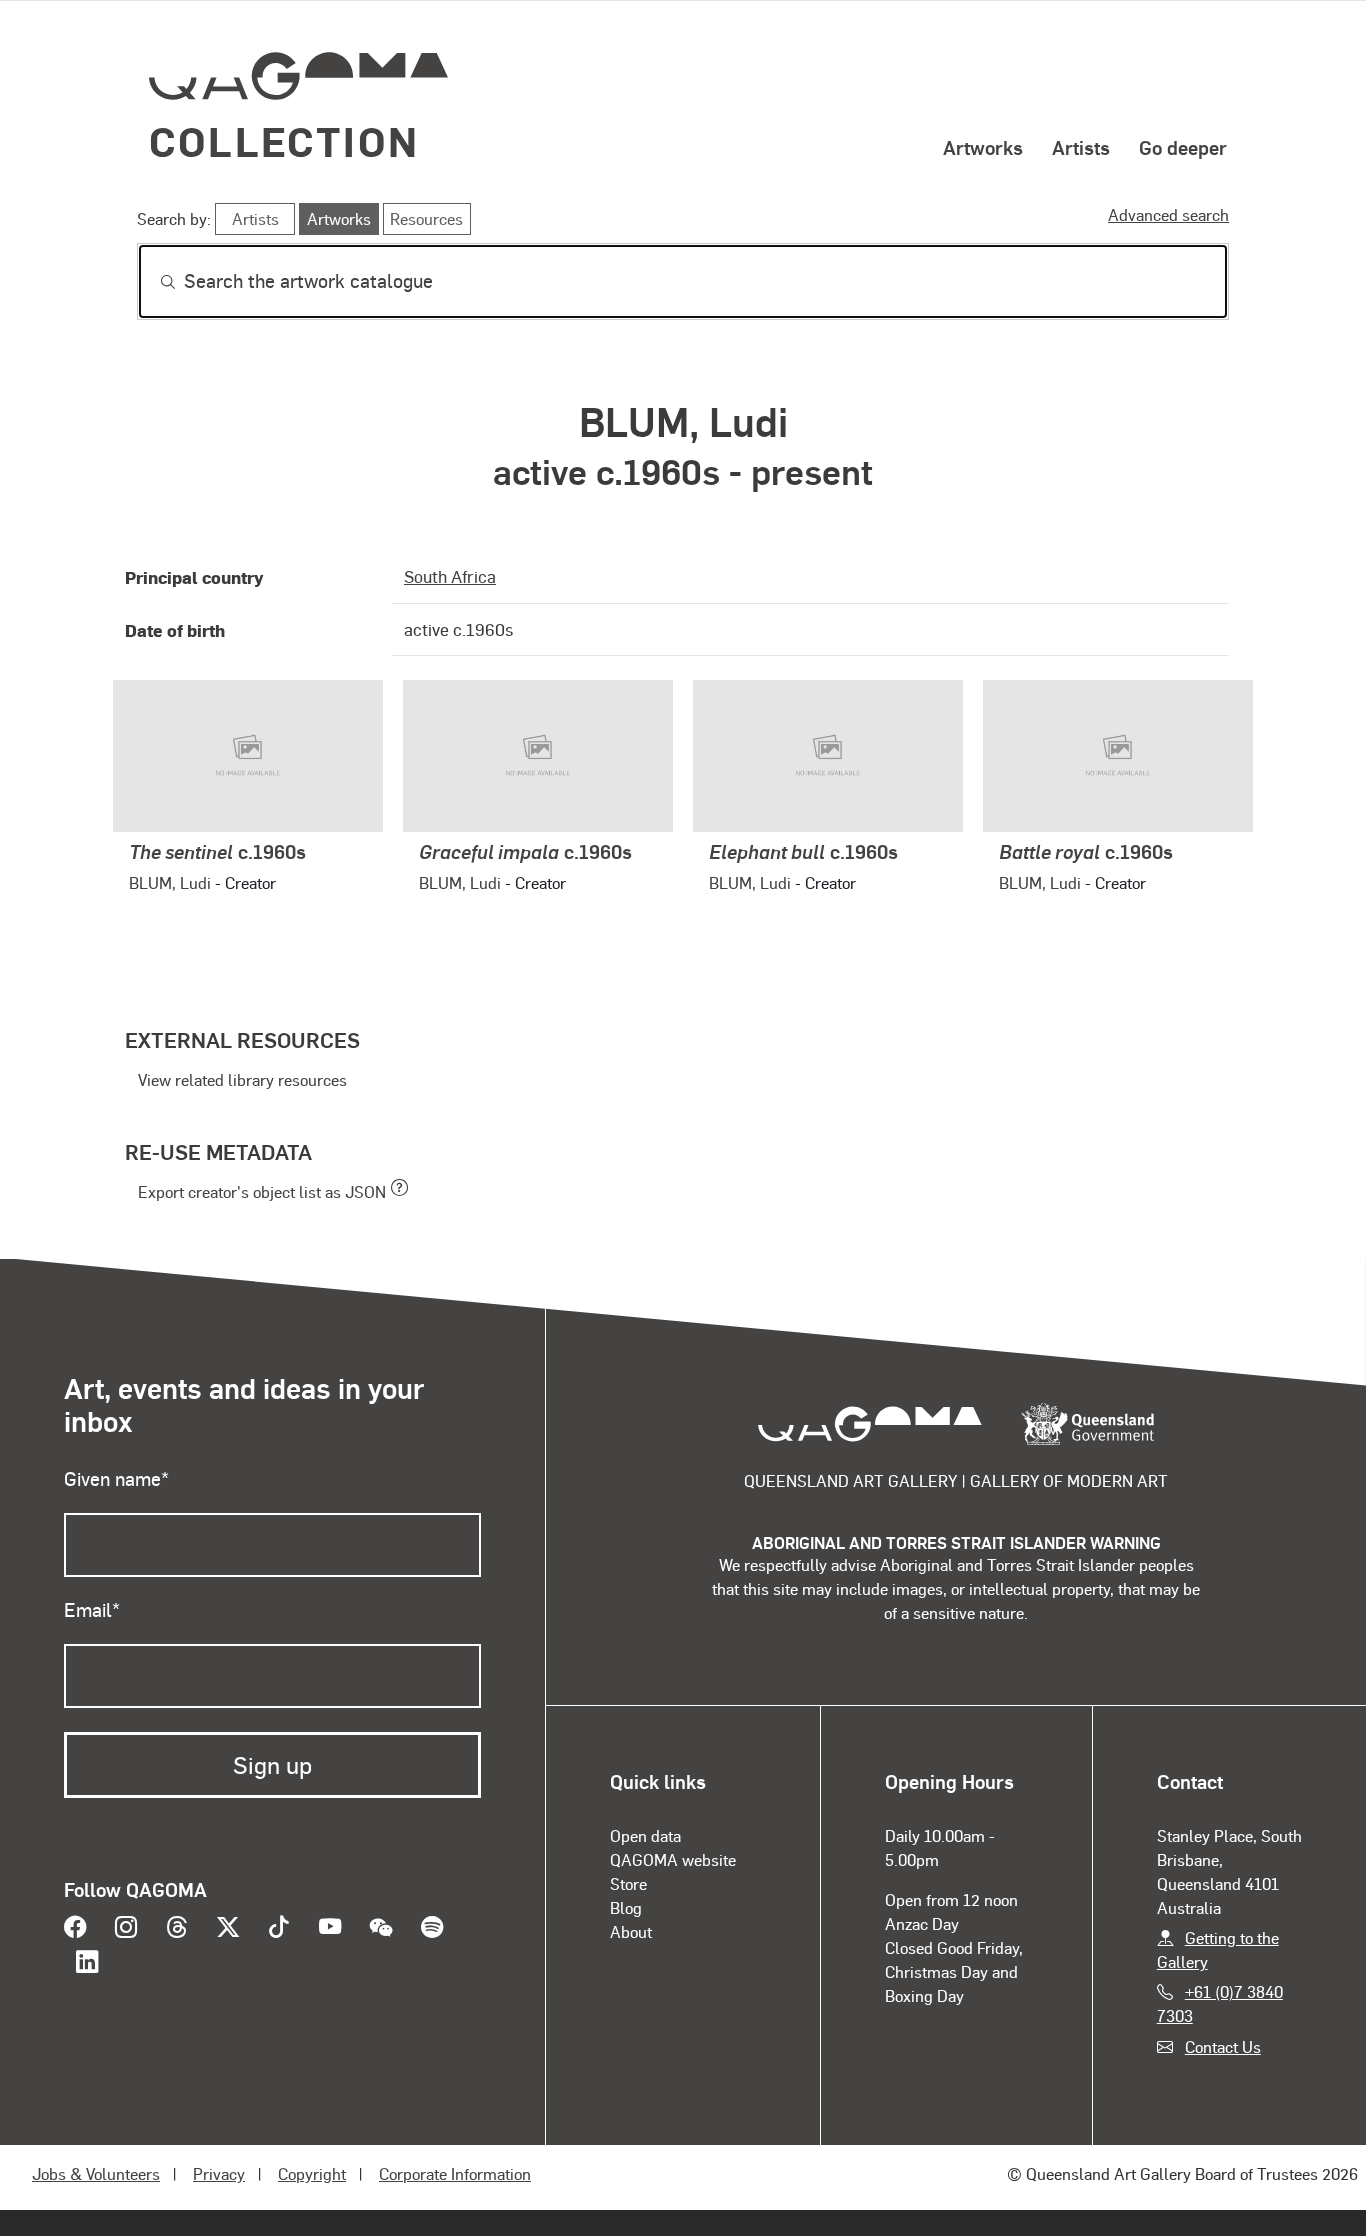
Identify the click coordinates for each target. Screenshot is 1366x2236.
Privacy (219, 2173)
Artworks (983, 147)
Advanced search (1168, 214)
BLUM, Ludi (170, 882)
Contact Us (1223, 2046)
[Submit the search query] (152, 282)
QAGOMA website (673, 1859)
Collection (284, 140)
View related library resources (242, 1079)
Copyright (312, 2173)
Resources (426, 218)
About (631, 1931)
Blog (626, 1907)
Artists (1081, 147)
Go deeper (1183, 147)
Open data (645, 1835)
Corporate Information (455, 2173)
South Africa (450, 576)
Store (628, 1883)
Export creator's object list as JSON (262, 1191)
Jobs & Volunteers (96, 2173)
